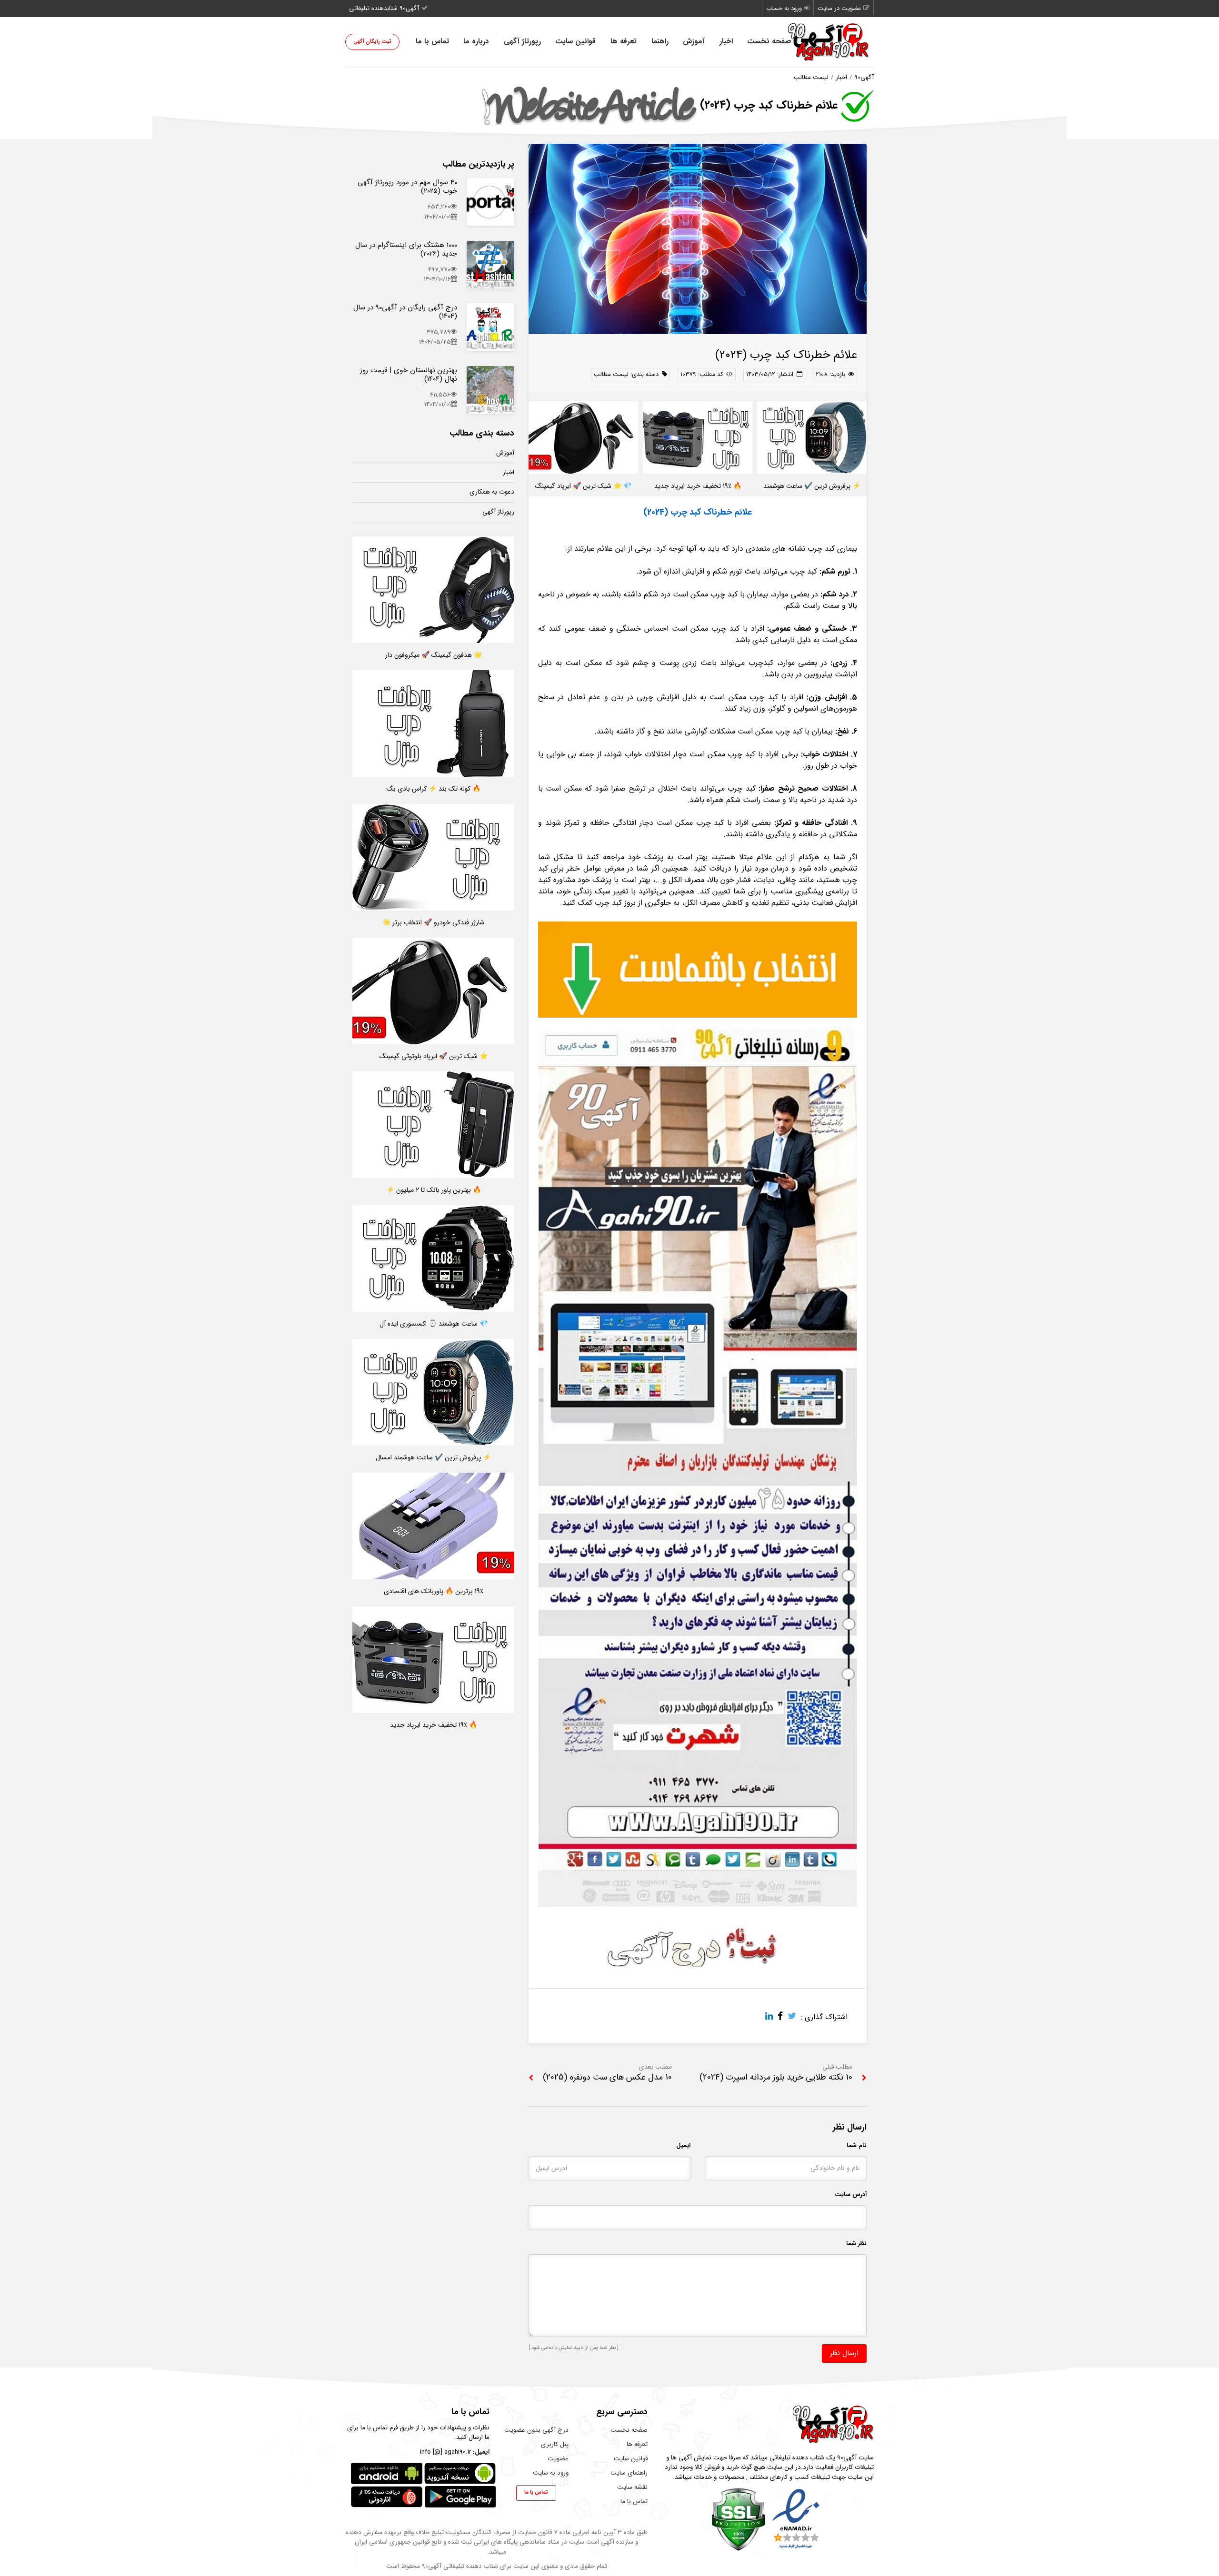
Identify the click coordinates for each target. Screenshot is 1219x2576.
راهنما (660, 41)
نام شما (857, 2145)
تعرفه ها (624, 41)
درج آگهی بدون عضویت (536, 2430)
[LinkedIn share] (771, 2017)
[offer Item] (490, 202)
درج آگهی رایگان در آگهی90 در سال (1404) (405, 312)
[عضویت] (698, 1907)
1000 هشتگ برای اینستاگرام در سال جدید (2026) (406, 249)
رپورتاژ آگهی (522, 41)
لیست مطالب (811, 77)
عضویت (558, 2459)
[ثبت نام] (698, 1947)
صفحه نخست (769, 41)
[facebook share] (783, 2017)
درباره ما (476, 41)
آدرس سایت (851, 2195)
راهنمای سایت (629, 2473)
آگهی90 (864, 77)
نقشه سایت (632, 2487)
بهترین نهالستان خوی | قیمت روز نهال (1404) (409, 375)
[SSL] (738, 2519)
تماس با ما (432, 41)
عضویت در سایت (839, 8)
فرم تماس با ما (379, 2428)
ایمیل (683, 2145)
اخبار (726, 41)
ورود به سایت (551, 2473)
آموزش (694, 41)
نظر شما (856, 2244)
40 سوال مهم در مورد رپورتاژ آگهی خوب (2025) (407, 187)
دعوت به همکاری (492, 492)
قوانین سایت (575, 41)
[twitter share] (794, 2017)
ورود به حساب (784, 8)
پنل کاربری (555, 2444)
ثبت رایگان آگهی (372, 42)
